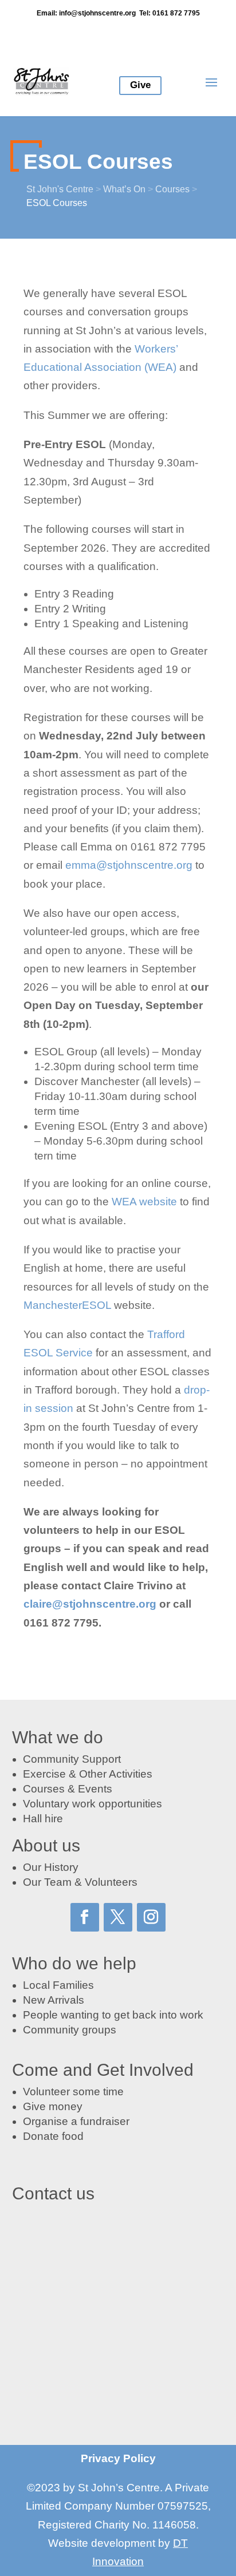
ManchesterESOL (67, 1305)
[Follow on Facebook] (85, 1917)
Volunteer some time (73, 2092)
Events (95, 1789)
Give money (53, 2106)
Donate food (53, 2136)
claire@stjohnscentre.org (90, 1604)
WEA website (144, 1202)
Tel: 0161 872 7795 (170, 13)
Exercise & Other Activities (88, 1774)
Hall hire (43, 1819)
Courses (44, 1789)
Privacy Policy (118, 2458)
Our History (51, 1867)
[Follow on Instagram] (151, 1917)
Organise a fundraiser (76, 2121)
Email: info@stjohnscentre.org (86, 13)
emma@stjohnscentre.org (129, 865)
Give (140, 85)
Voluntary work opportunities (93, 1804)
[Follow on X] (118, 1917)
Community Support (72, 1759)
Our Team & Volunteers (80, 1882)
